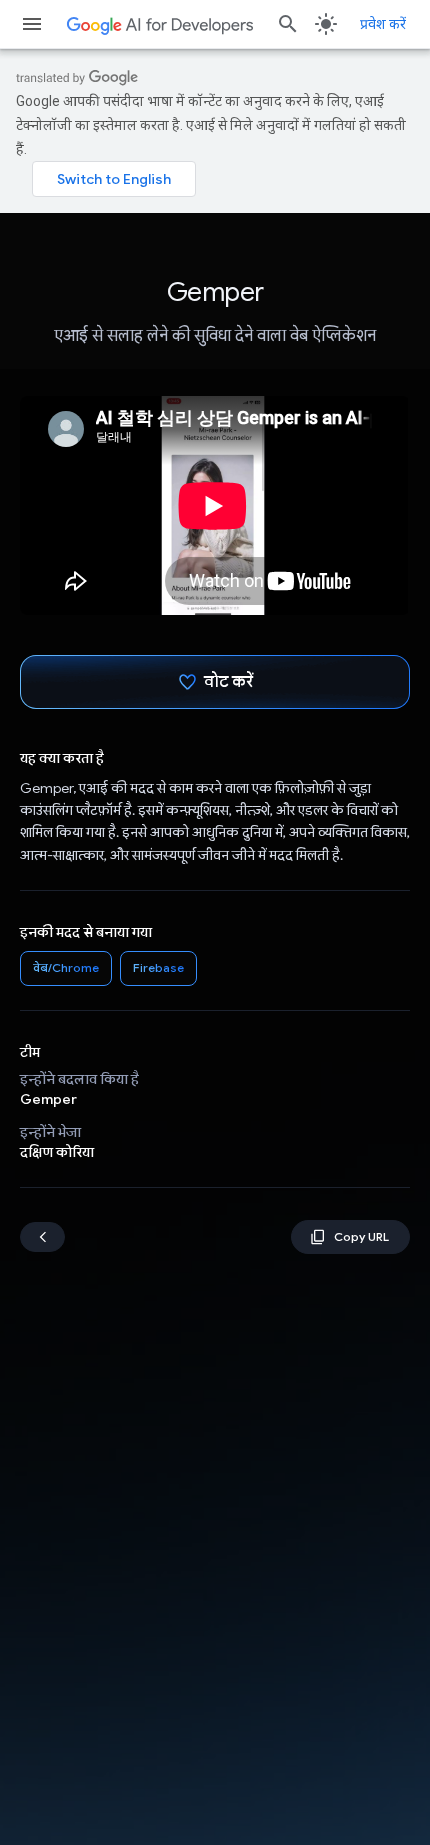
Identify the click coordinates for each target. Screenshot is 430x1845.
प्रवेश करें (383, 24)
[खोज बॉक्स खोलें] (288, 24)
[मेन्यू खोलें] (32, 24)
